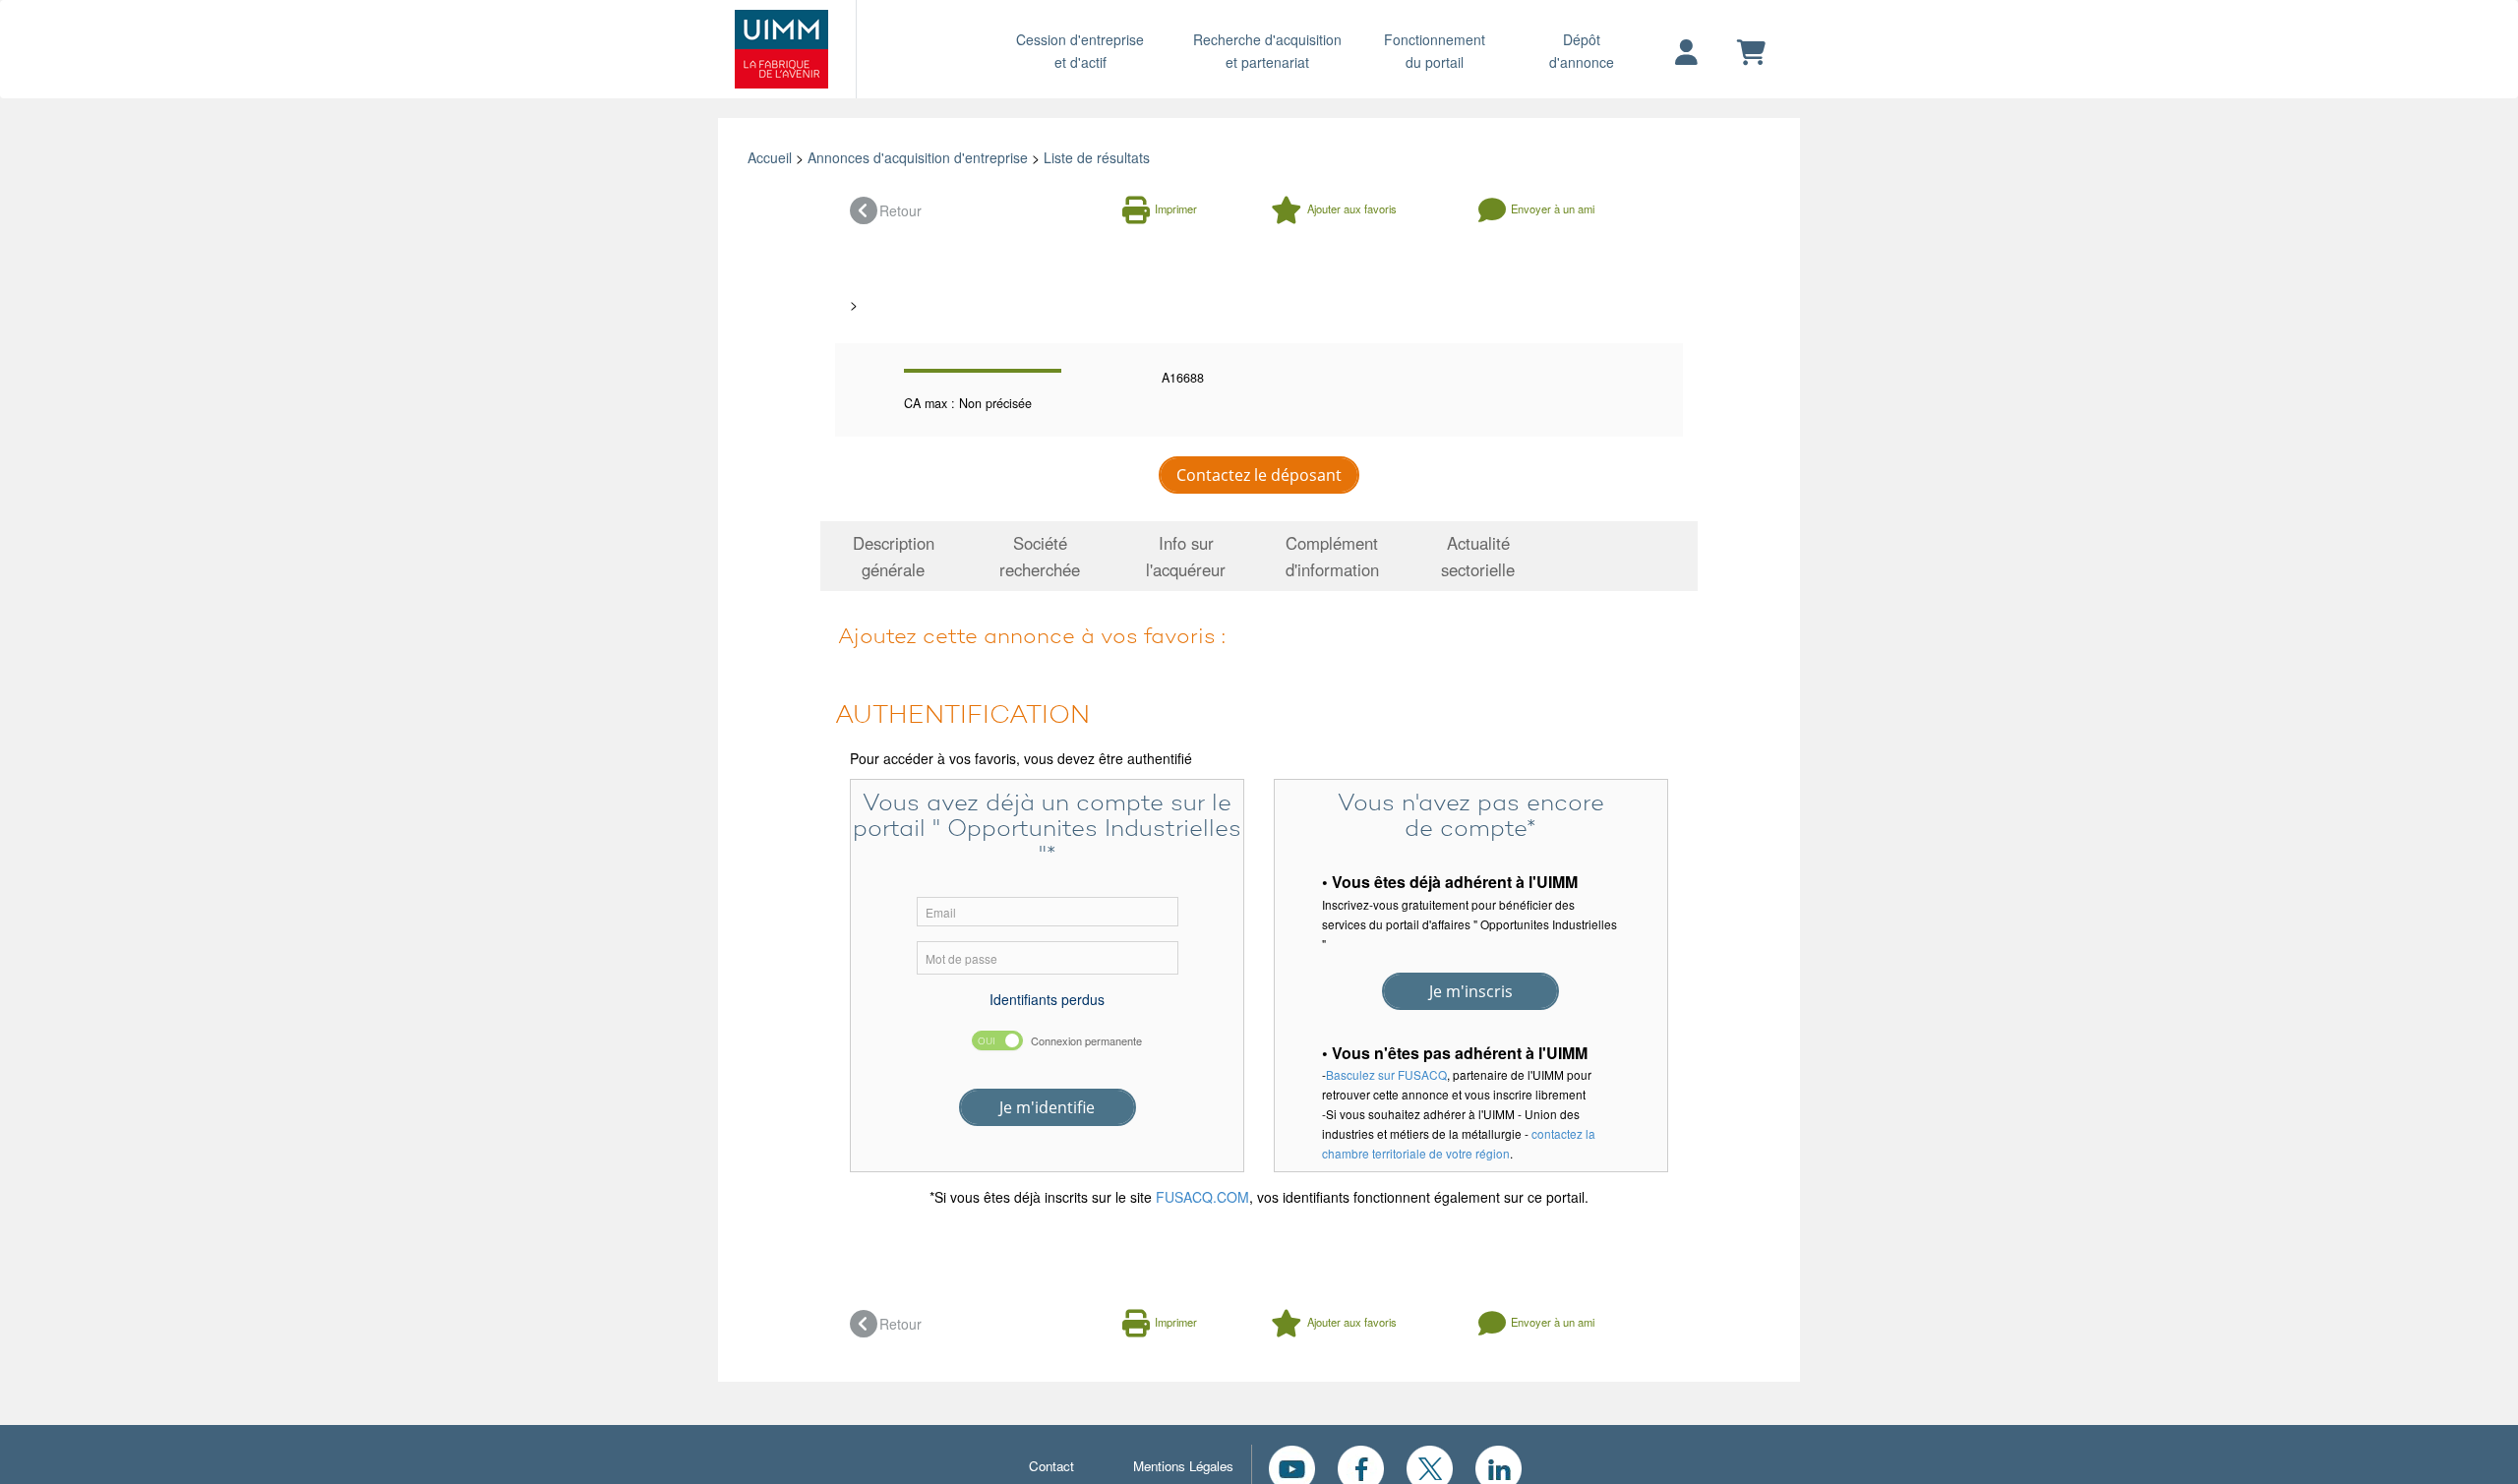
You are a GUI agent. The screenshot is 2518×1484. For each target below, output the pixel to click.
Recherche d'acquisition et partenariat (1267, 51)
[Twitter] (1430, 1466)
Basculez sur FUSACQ (1386, 1074)
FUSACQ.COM (1202, 1197)
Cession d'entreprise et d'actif (1080, 51)
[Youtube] (1292, 1466)
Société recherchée (1040, 556)
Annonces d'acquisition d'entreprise (918, 157)
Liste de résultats (1097, 157)
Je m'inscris (1471, 991)
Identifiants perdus (1047, 999)
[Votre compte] (1686, 53)
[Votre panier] (1751, 53)
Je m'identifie (1047, 1107)
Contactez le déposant (1259, 475)
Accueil (770, 157)
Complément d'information (1332, 556)
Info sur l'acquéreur (1186, 556)
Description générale (894, 556)
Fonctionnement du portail (1435, 51)
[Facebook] (1361, 1466)
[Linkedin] (1499, 1466)
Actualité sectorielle (1478, 556)
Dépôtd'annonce (1582, 51)
